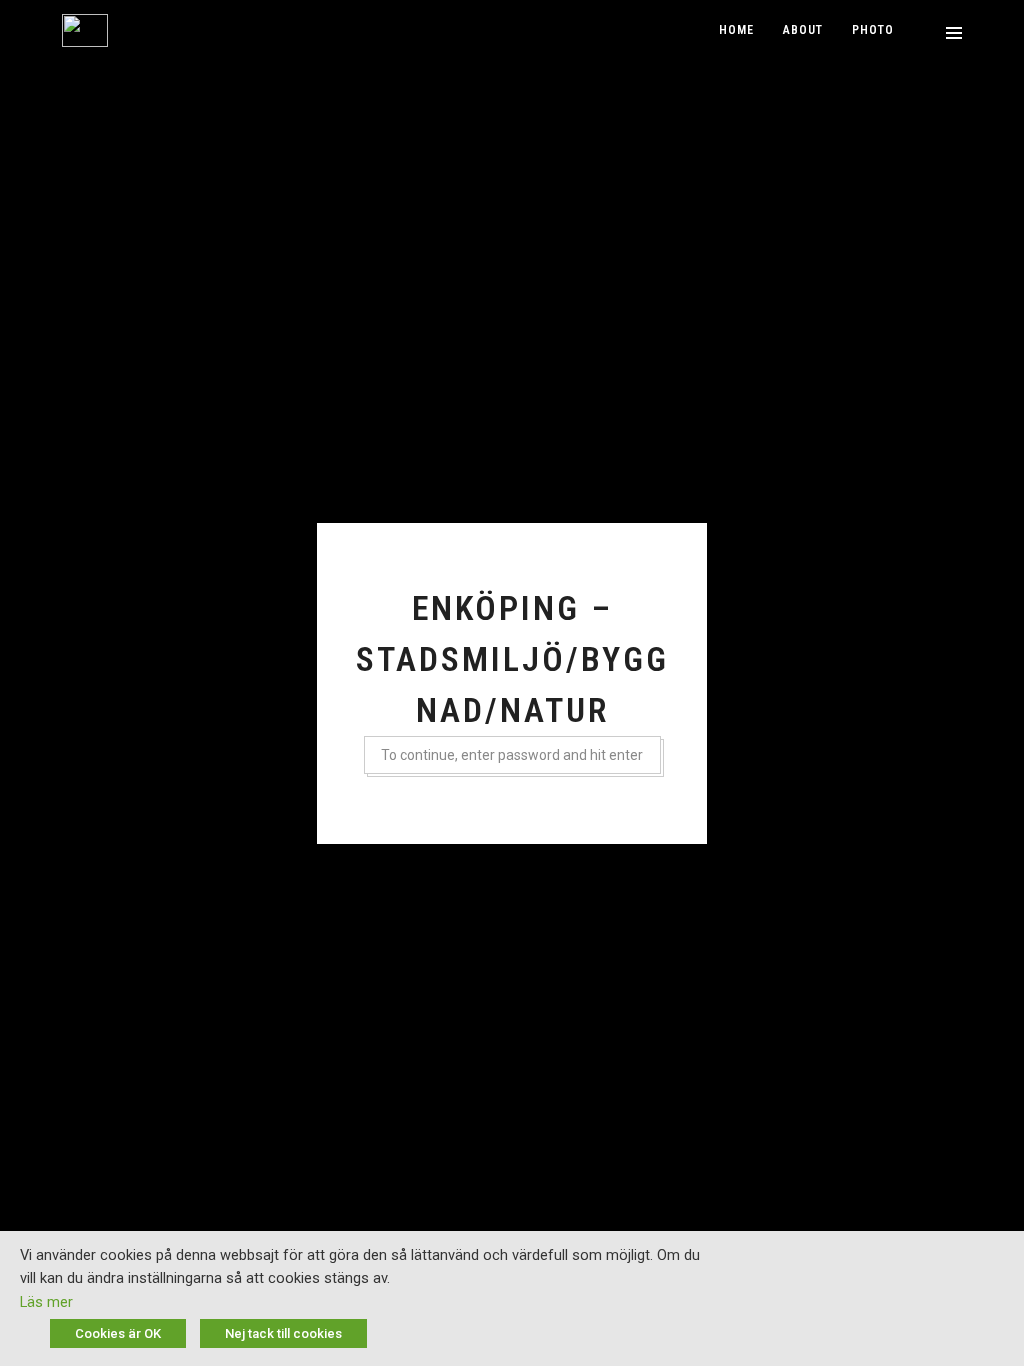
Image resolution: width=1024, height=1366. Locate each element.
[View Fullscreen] (927, 32)
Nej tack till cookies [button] (283, 1333)
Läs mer (46, 1302)
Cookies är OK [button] (118, 1333)
